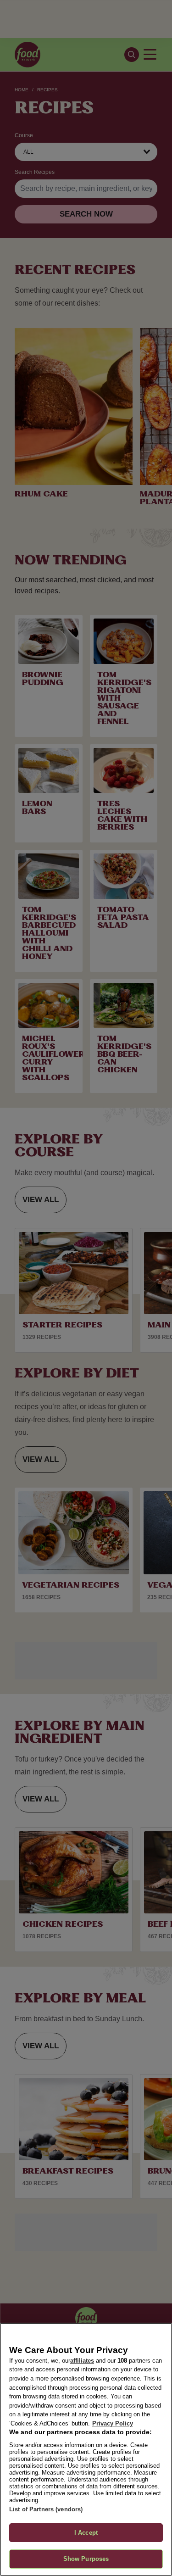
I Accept (86, 2533)
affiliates (82, 2361)
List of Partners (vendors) (46, 2509)
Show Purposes (86, 2559)
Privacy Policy (113, 2423)
